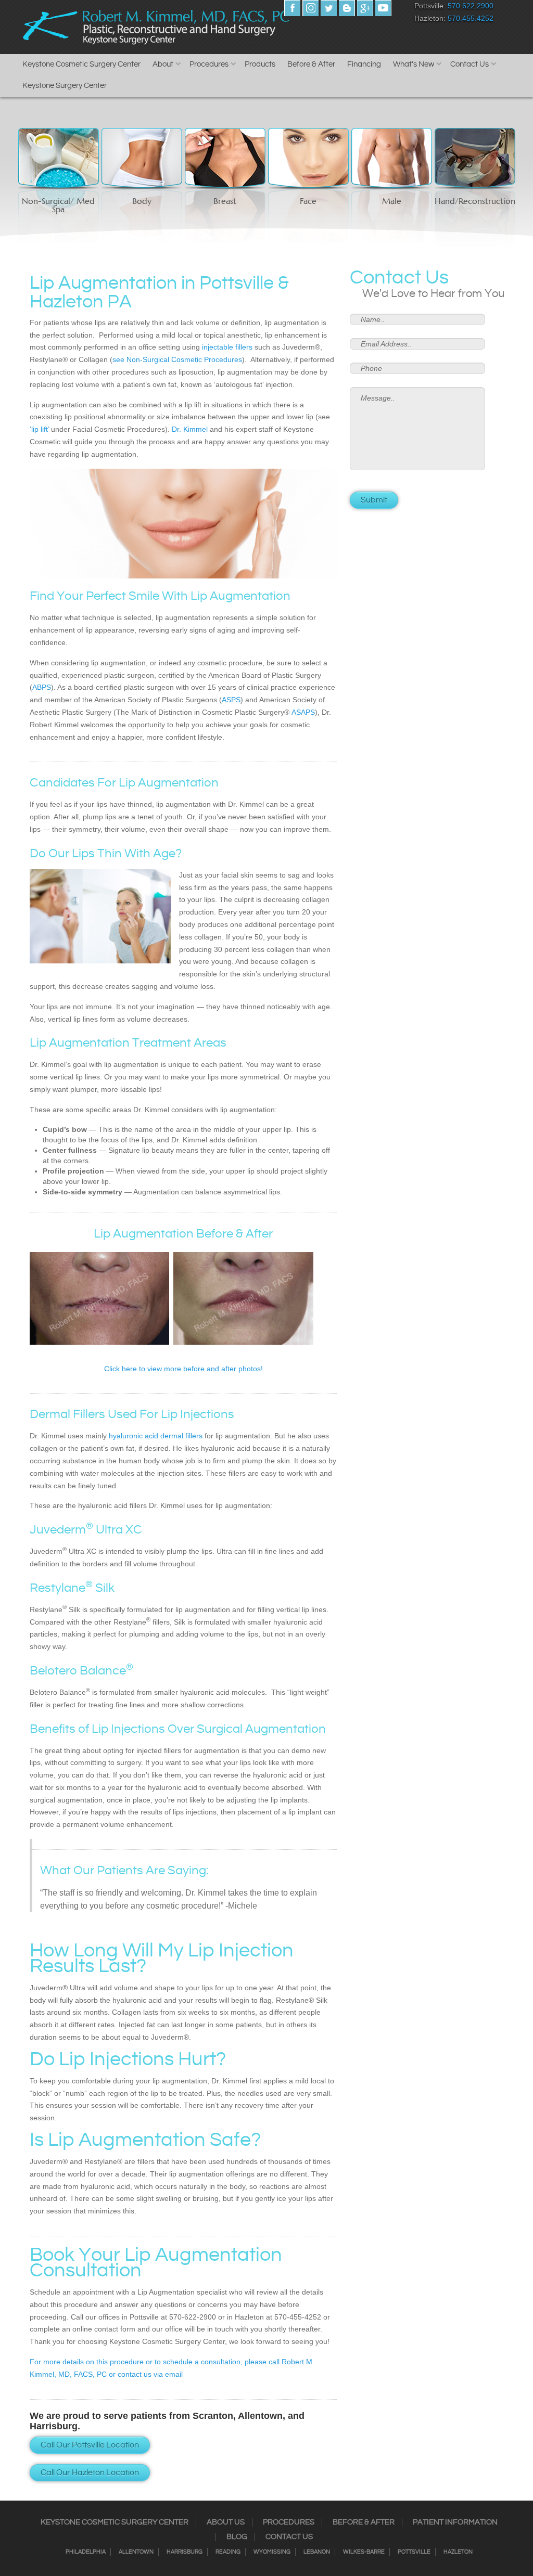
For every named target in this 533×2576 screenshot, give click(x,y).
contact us (135, 2374)
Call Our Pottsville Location (90, 2445)
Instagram (310, 8)
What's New (414, 64)
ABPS (42, 687)
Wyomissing (272, 2552)
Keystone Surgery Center (65, 86)
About (163, 64)
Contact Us (469, 64)
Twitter (329, 8)
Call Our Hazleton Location (90, 2473)
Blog (237, 2537)
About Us (226, 2522)
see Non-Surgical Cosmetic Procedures (177, 359)
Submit (374, 500)
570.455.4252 (471, 18)
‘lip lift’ (40, 429)
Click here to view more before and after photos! (183, 1369)
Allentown (136, 2552)
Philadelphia (86, 2552)
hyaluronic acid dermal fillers (156, 1436)
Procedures (209, 64)
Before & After (311, 64)
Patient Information (455, 2522)
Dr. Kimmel (190, 429)
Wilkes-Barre (364, 2552)
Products (260, 64)
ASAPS (303, 712)
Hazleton (458, 2552)
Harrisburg (185, 2552)
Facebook (292, 8)
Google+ (365, 8)
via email (167, 2374)
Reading (228, 2552)
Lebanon (317, 2552)
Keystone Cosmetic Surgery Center (81, 64)
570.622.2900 (471, 6)
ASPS (231, 700)
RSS (347, 8)
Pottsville (414, 2552)
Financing (364, 64)
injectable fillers (227, 347)
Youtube (383, 8)
